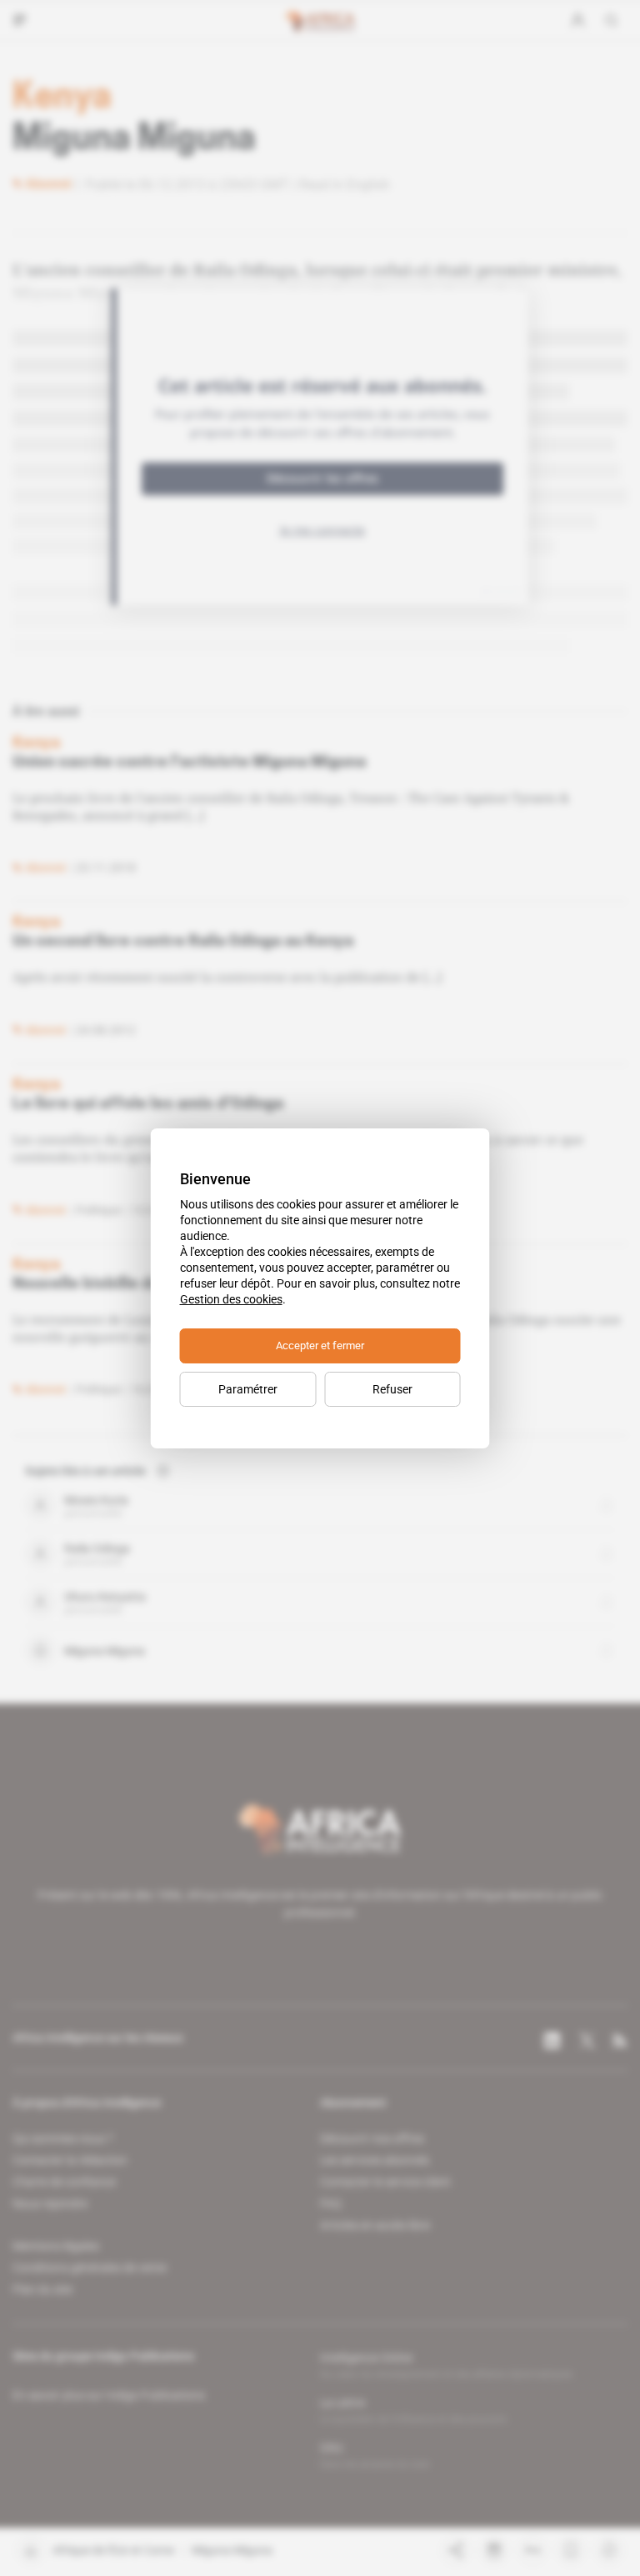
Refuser (392, 1389)
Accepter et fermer (320, 1346)
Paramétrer (248, 1389)
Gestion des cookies (231, 1299)
